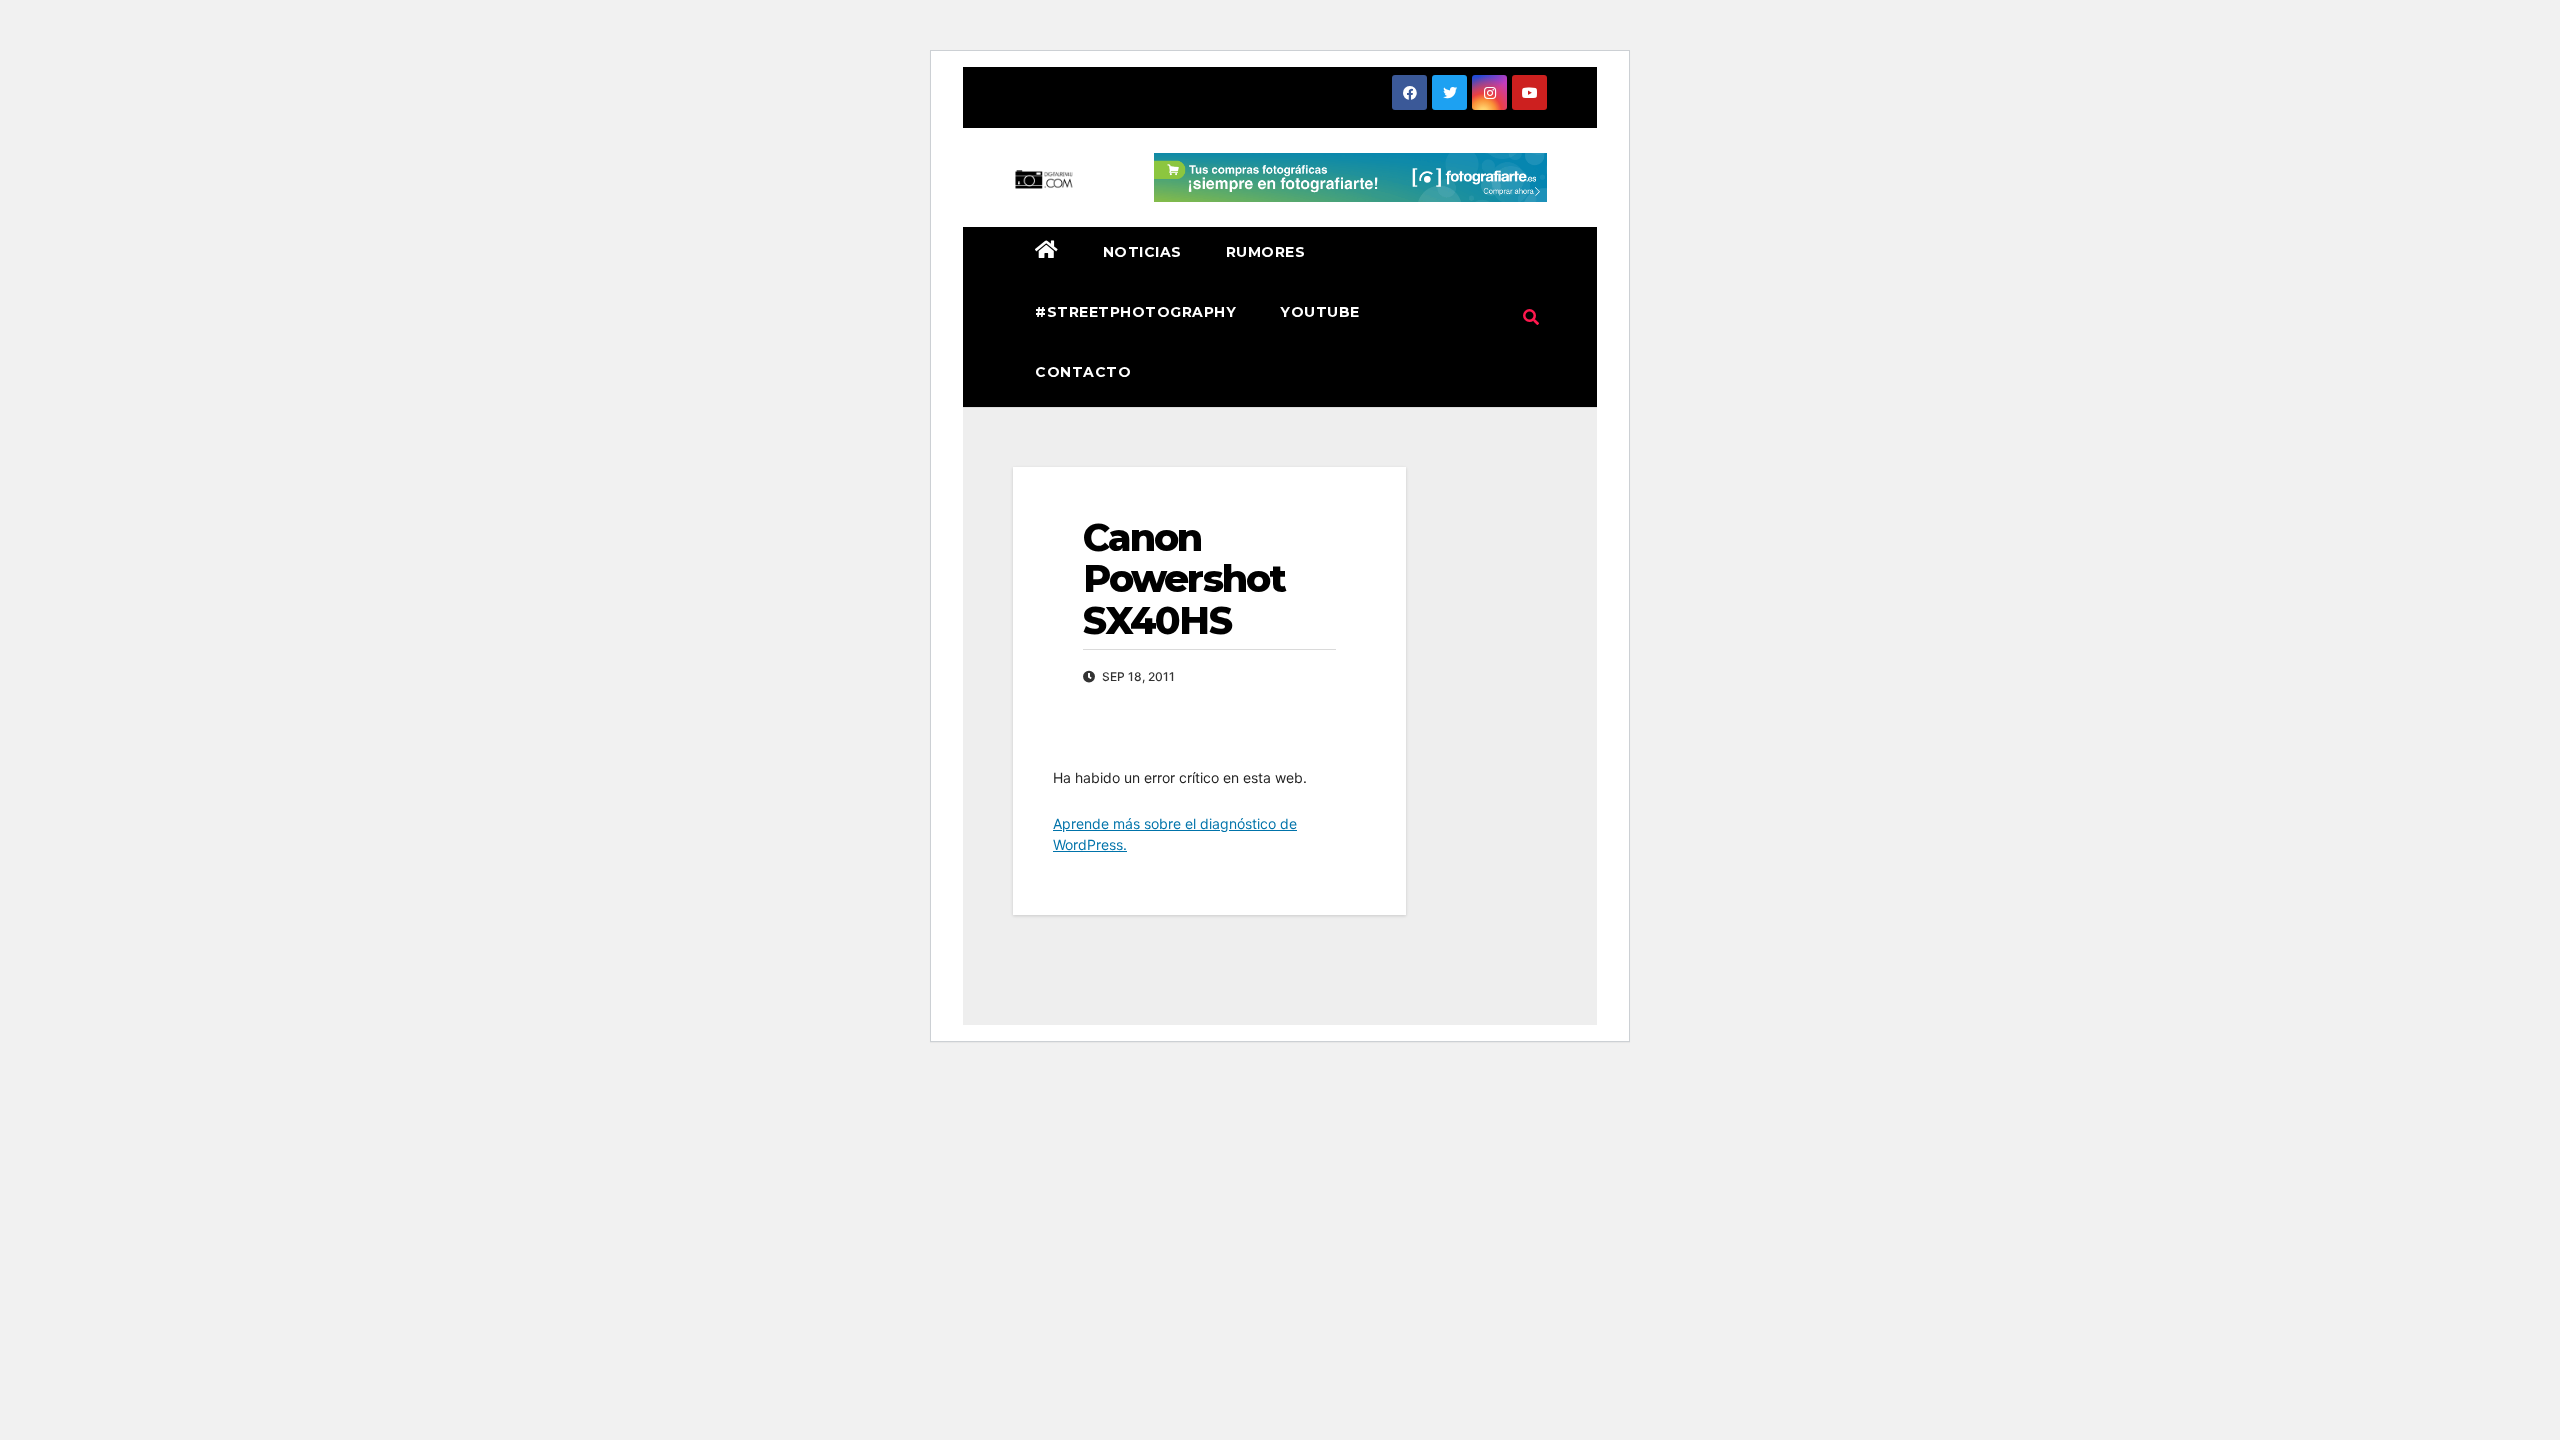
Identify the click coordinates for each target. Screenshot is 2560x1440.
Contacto (1083, 372)
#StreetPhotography (1135, 312)
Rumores (1266, 252)
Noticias (1142, 252)
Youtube (1320, 312)
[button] (1531, 317)
